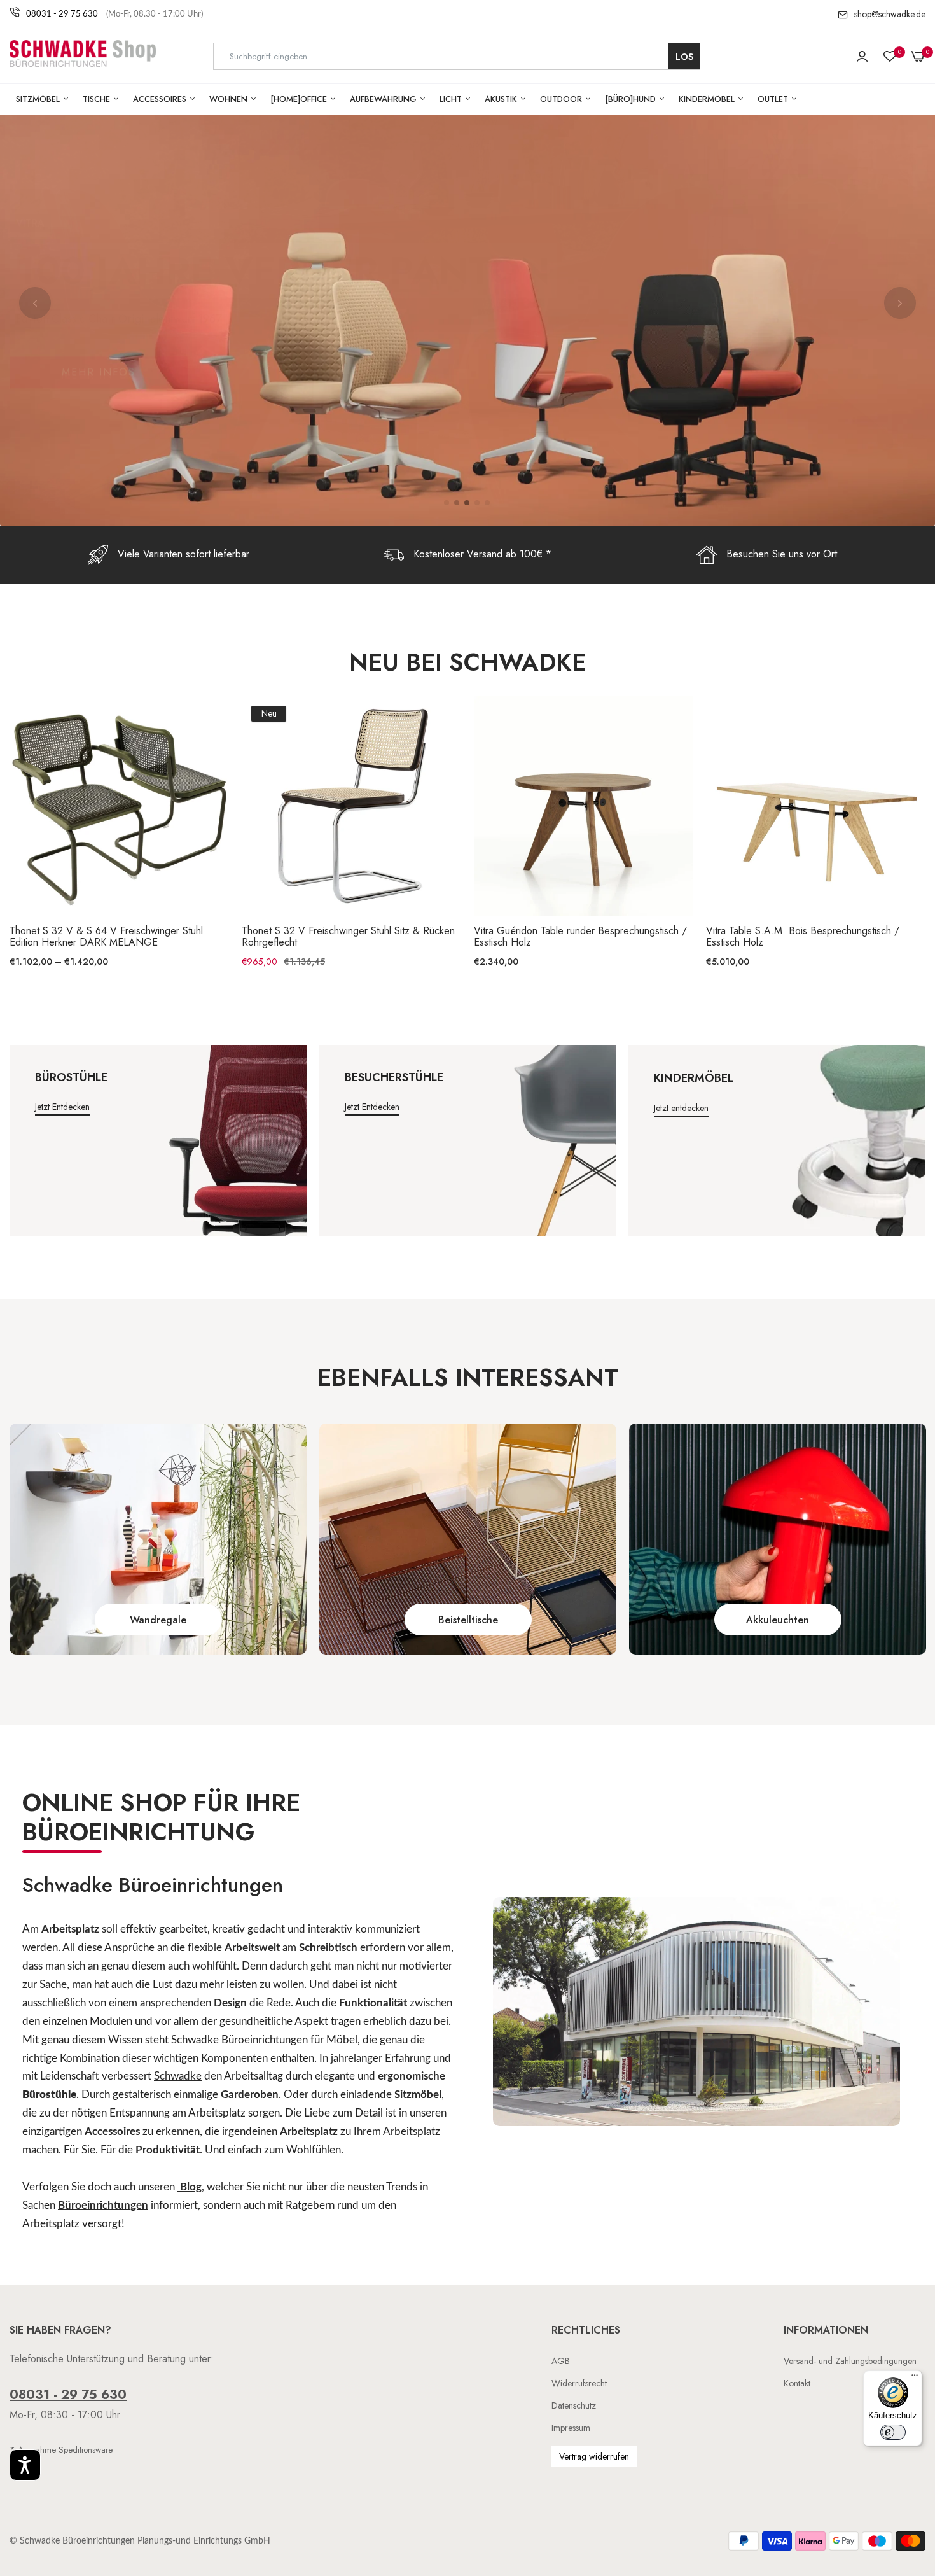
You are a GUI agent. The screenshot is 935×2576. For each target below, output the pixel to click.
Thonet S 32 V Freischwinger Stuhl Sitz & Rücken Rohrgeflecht (348, 937)
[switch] (893, 2432)
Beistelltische (468, 1620)
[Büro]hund (632, 99)
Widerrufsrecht (579, 2383)
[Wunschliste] (890, 57)
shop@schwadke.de (890, 14)
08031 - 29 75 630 (62, 14)
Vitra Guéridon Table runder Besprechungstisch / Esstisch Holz (580, 937)
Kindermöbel (708, 99)
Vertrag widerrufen (594, 2456)
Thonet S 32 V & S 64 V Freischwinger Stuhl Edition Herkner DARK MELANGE (106, 937)
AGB (561, 2361)
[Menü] (915, 2378)
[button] (25, 2465)
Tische (98, 99)
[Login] (862, 57)
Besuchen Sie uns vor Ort (782, 554)
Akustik (502, 99)
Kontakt (797, 2383)
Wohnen (230, 99)
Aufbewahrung (384, 99)
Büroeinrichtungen (103, 2205)
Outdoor (562, 99)
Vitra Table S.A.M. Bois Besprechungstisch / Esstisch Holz (803, 937)
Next (900, 303)
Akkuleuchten (778, 1620)
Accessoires (161, 99)
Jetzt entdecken (681, 1108)
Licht (452, 99)
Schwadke (178, 2076)
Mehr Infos (99, 402)
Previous (35, 303)
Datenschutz (574, 2405)
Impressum (571, 2428)
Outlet (774, 99)
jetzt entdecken (62, 1107)
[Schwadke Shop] (83, 56)
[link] (158, 1539)
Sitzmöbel (39, 99)
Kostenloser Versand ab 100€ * (482, 554)
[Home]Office (300, 99)
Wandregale (158, 1620)
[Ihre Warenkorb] (918, 57)
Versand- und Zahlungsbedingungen (850, 2361)
